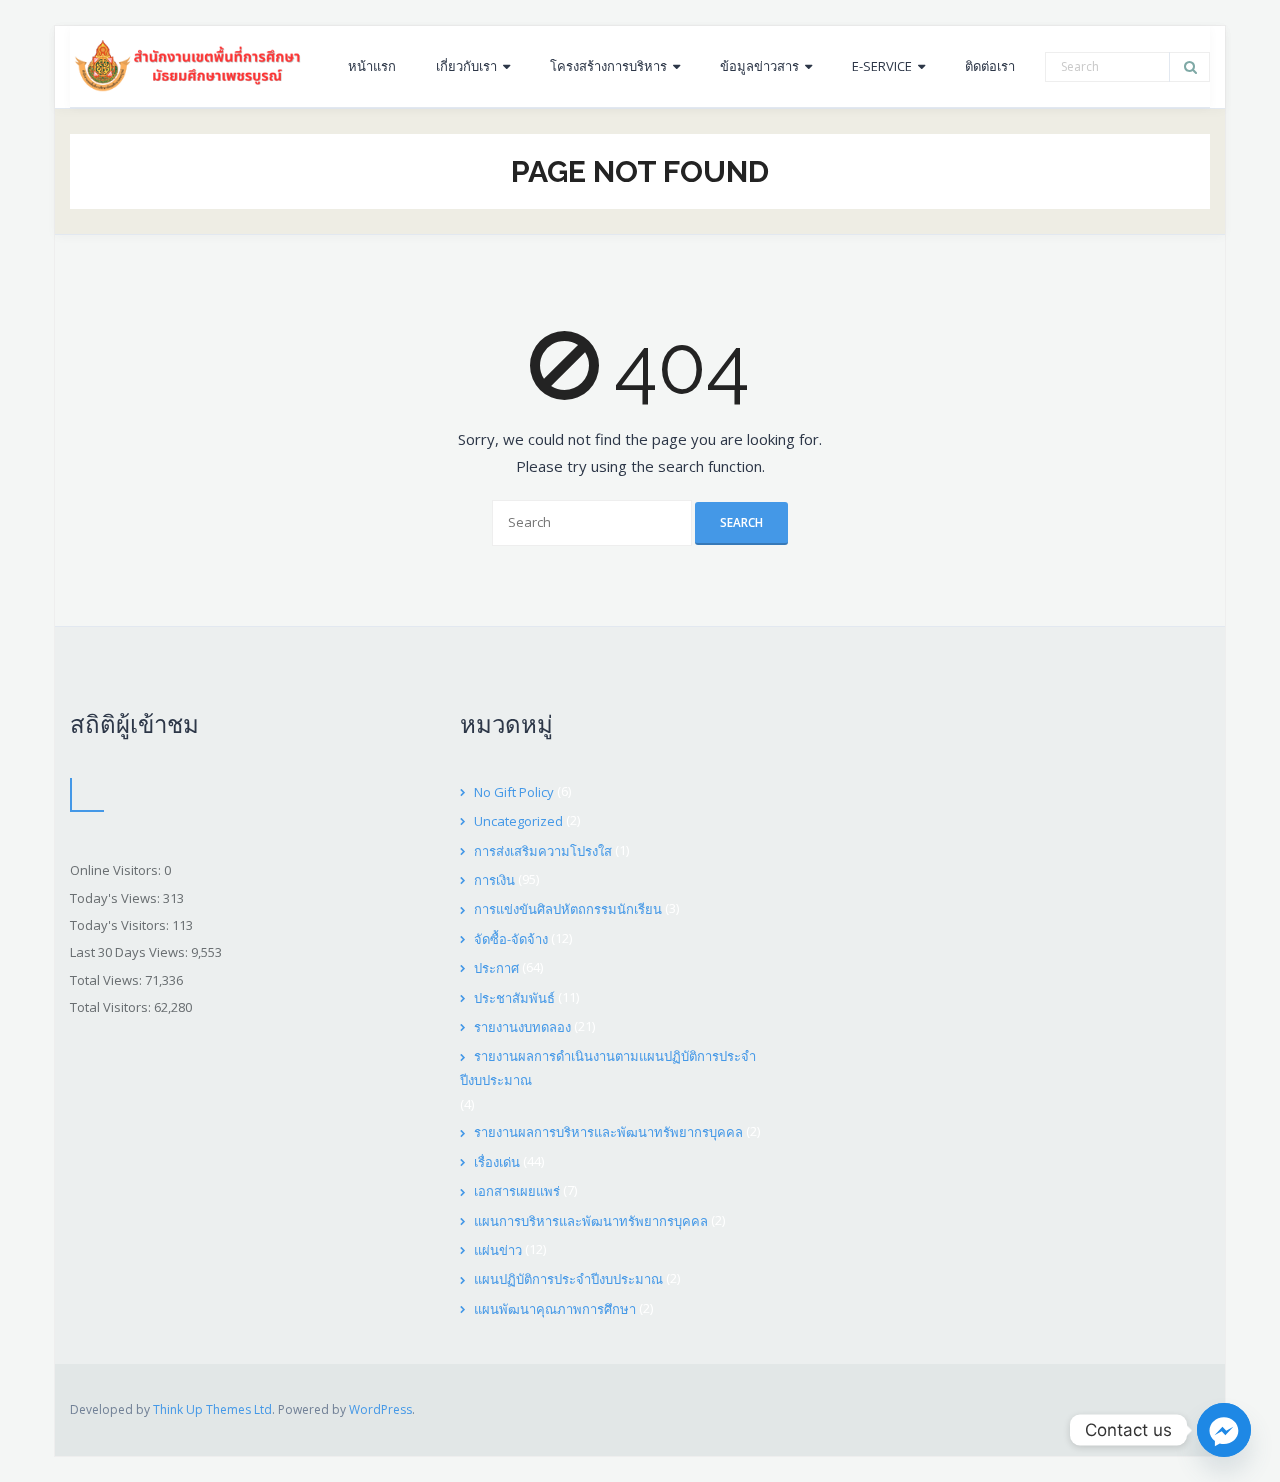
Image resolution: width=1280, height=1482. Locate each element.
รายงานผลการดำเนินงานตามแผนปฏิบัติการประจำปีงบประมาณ (608, 1067)
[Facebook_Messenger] (1224, 1430)
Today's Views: (116, 898)
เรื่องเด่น (497, 1162)
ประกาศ (496, 968)
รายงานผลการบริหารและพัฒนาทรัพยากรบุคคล (608, 1132)
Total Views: (107, 980)
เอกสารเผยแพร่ (517, 1191)
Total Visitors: (112, 1007)
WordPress (380, 1409)
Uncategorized (518, 821)
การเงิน (494, 880)
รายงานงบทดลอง (522, 1027)
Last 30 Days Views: (130, 952)
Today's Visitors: (121, 925)
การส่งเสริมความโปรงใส (543, 851)
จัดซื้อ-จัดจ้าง (511, 939)
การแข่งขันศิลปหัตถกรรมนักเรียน (568, 909)
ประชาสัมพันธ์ (514, 998)
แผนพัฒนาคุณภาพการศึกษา (555, 1309)
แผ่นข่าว (498, 1250)
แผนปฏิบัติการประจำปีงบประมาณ (568, 1279)
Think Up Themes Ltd (212, 1409)
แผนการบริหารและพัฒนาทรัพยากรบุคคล (591, 1221)
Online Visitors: (117, 870)
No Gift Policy (514, 792)
